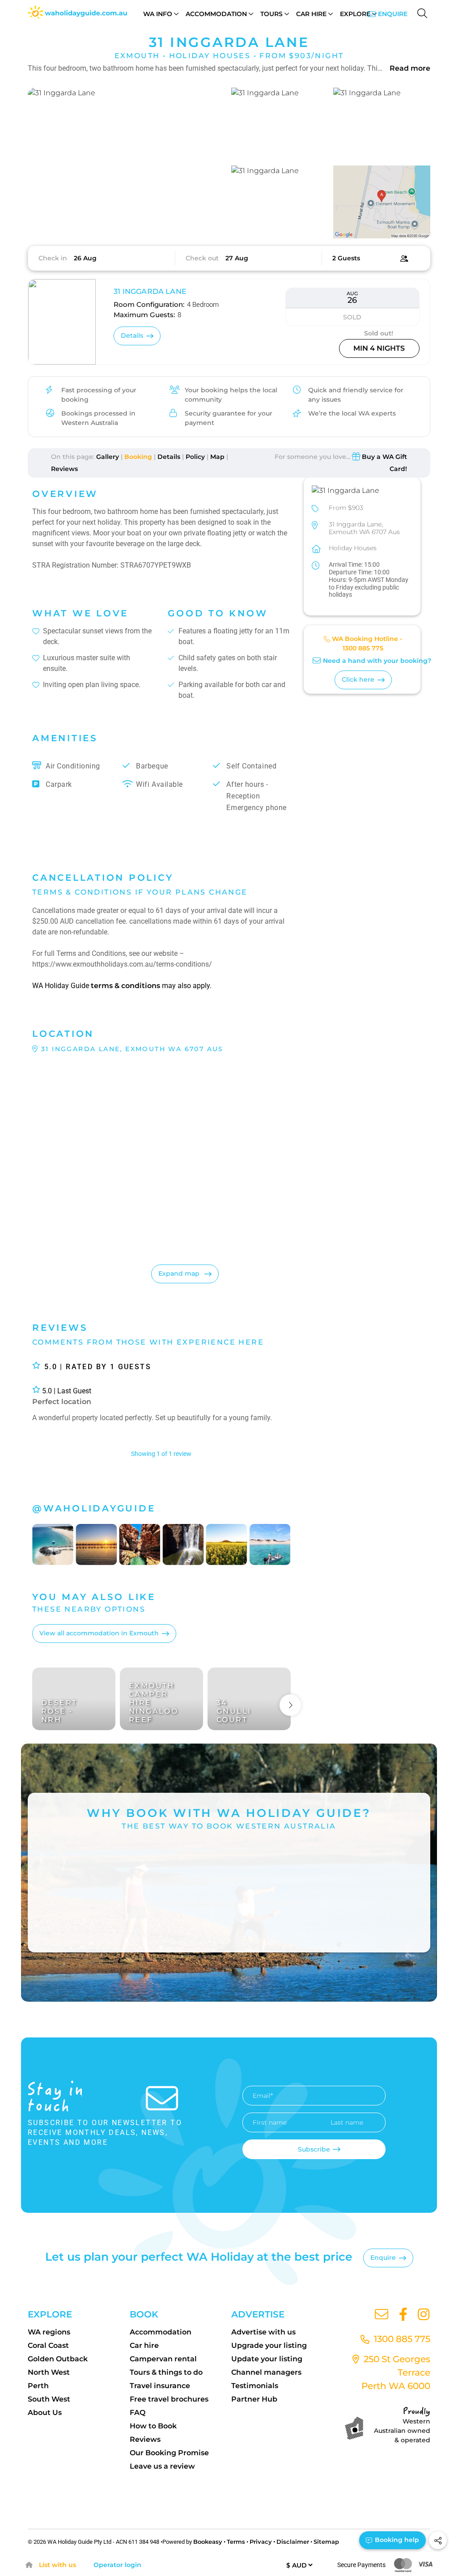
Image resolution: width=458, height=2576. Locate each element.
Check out (202, 258)
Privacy (261, 2542)
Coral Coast (48, 2345)
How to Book (153, 2426)
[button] (127, 163)
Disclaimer (293, 2542)
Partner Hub (254, 2399)
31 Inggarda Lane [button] (150, 291)
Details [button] (132, 335)
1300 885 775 (363, 648)
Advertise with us (263, 2332)
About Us (45, 2413)
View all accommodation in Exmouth (99, 1633)
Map (217, 457)
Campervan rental (163, 2359)
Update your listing (267, 2359)
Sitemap (326, 2542)
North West (49, 2372)
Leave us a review (162, 2466)
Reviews (64, 469)
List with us (57, 2565)
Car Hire (311, 14)
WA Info (158, 14)
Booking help (396, 2540)
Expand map (180, 1273)
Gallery (108, 457)
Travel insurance (160, 2386)
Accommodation (216, 14)
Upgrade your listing (269, 2345)
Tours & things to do (166, 2372)
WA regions (49, 2332)
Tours (271, 14)
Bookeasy (208, 2542)
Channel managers (266, 2372)
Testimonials (255, 2386)
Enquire (393, 14)
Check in (53, 258)
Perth (38, 2386)
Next (290, 1705)
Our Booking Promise (169, 2453)
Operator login (117, 2565)
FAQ (138, 2413)
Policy (195, 457)
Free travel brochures (169, 2399)
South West (49, 2399)
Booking (138, 457)
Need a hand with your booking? (377, 661)
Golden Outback (58, 2359)
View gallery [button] (180, 221)
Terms (236, 2542)
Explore (355, 14)
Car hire (144, 2345)
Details (169, 457)
